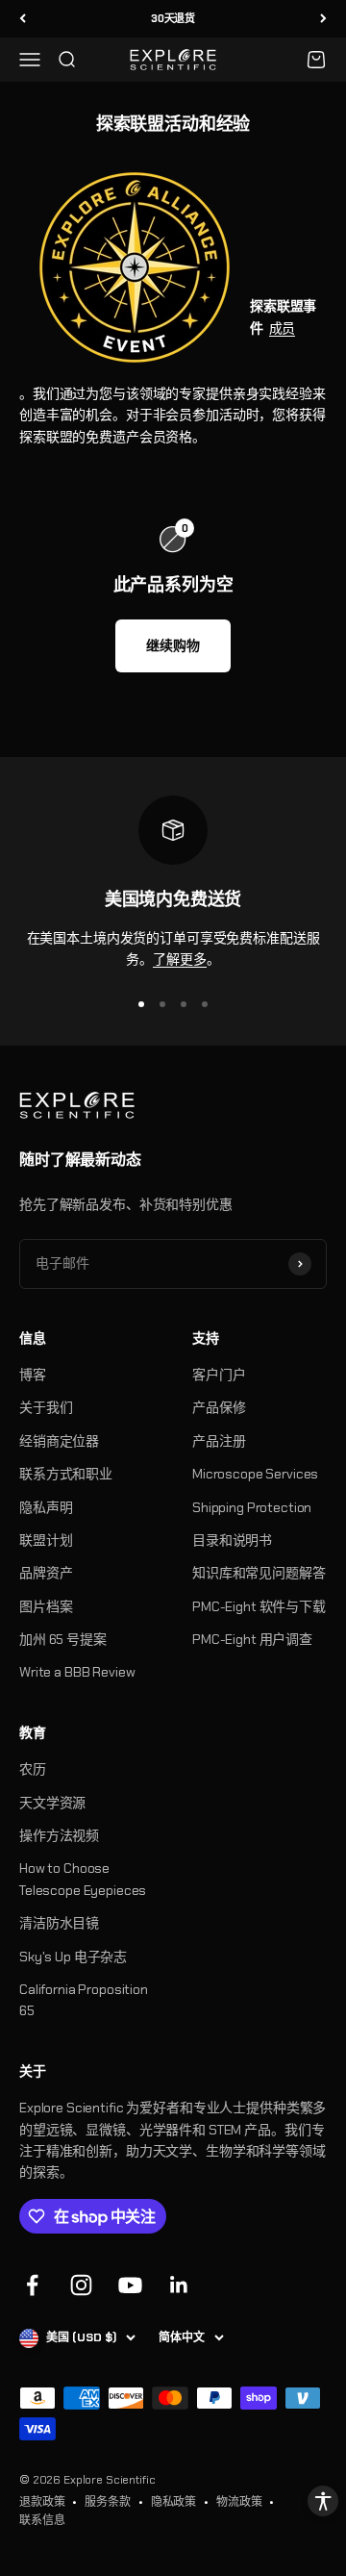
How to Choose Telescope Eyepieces (83, 1879)
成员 (283, 328)
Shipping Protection (252, 1507)
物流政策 (239, 2502)
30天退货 (173, 18)
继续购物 (173, 645)
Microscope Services (255, 1474)
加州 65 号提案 (63, 1639)
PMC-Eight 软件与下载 (259, 1606)
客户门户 (219, 1375)
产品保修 (219, 1407)
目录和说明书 (232, 1540)
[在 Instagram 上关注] (81, 2285)
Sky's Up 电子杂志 (73, 1957)
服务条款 (107, 2502)
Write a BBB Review (77, 1672)
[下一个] (323, 19)
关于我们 (46, 1407)
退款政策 (42, 2502)
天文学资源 (52, 1803)
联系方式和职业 (66, 1474)
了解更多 (179, 959)
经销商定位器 (59, 1441)
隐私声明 (46, 1507)
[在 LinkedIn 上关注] (179, 2285)
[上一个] (23, 19)
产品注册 (219, 1441)
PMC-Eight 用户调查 (252, 1639)
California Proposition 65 (84, 2000)
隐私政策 (173, 2502)
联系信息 (42, 2520)
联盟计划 (46, 1540)
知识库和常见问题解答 (259, 1573)
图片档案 (46, 1606)
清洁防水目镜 (59, 1923)
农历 (33, 1769)
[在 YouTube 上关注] (130, 2285)
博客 (33, 1375)
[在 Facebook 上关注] (32, 2285)
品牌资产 (46, 1573)
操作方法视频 (59, 1835)
